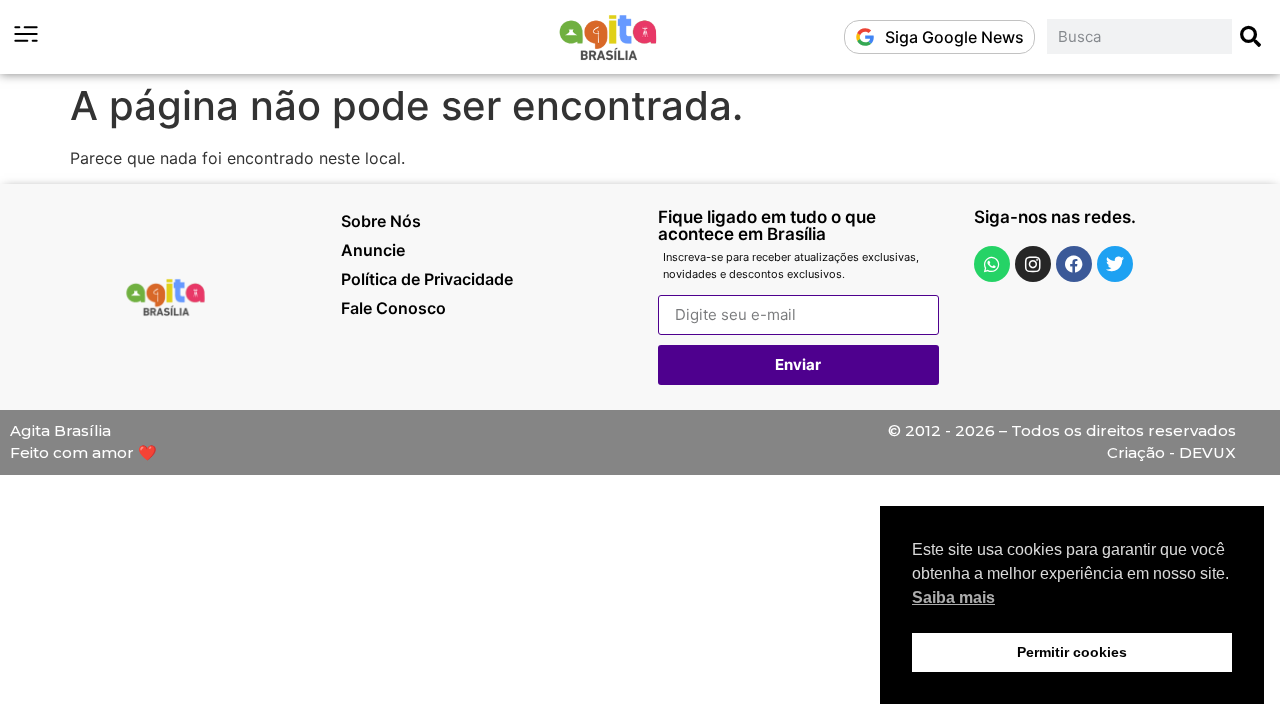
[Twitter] (1115, 264)
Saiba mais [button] (953, 597)
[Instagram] (1033, 264)
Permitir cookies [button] (1072, 652)
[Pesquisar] (1251, 36)
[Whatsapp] (992, 264)
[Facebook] (1074, 264)
